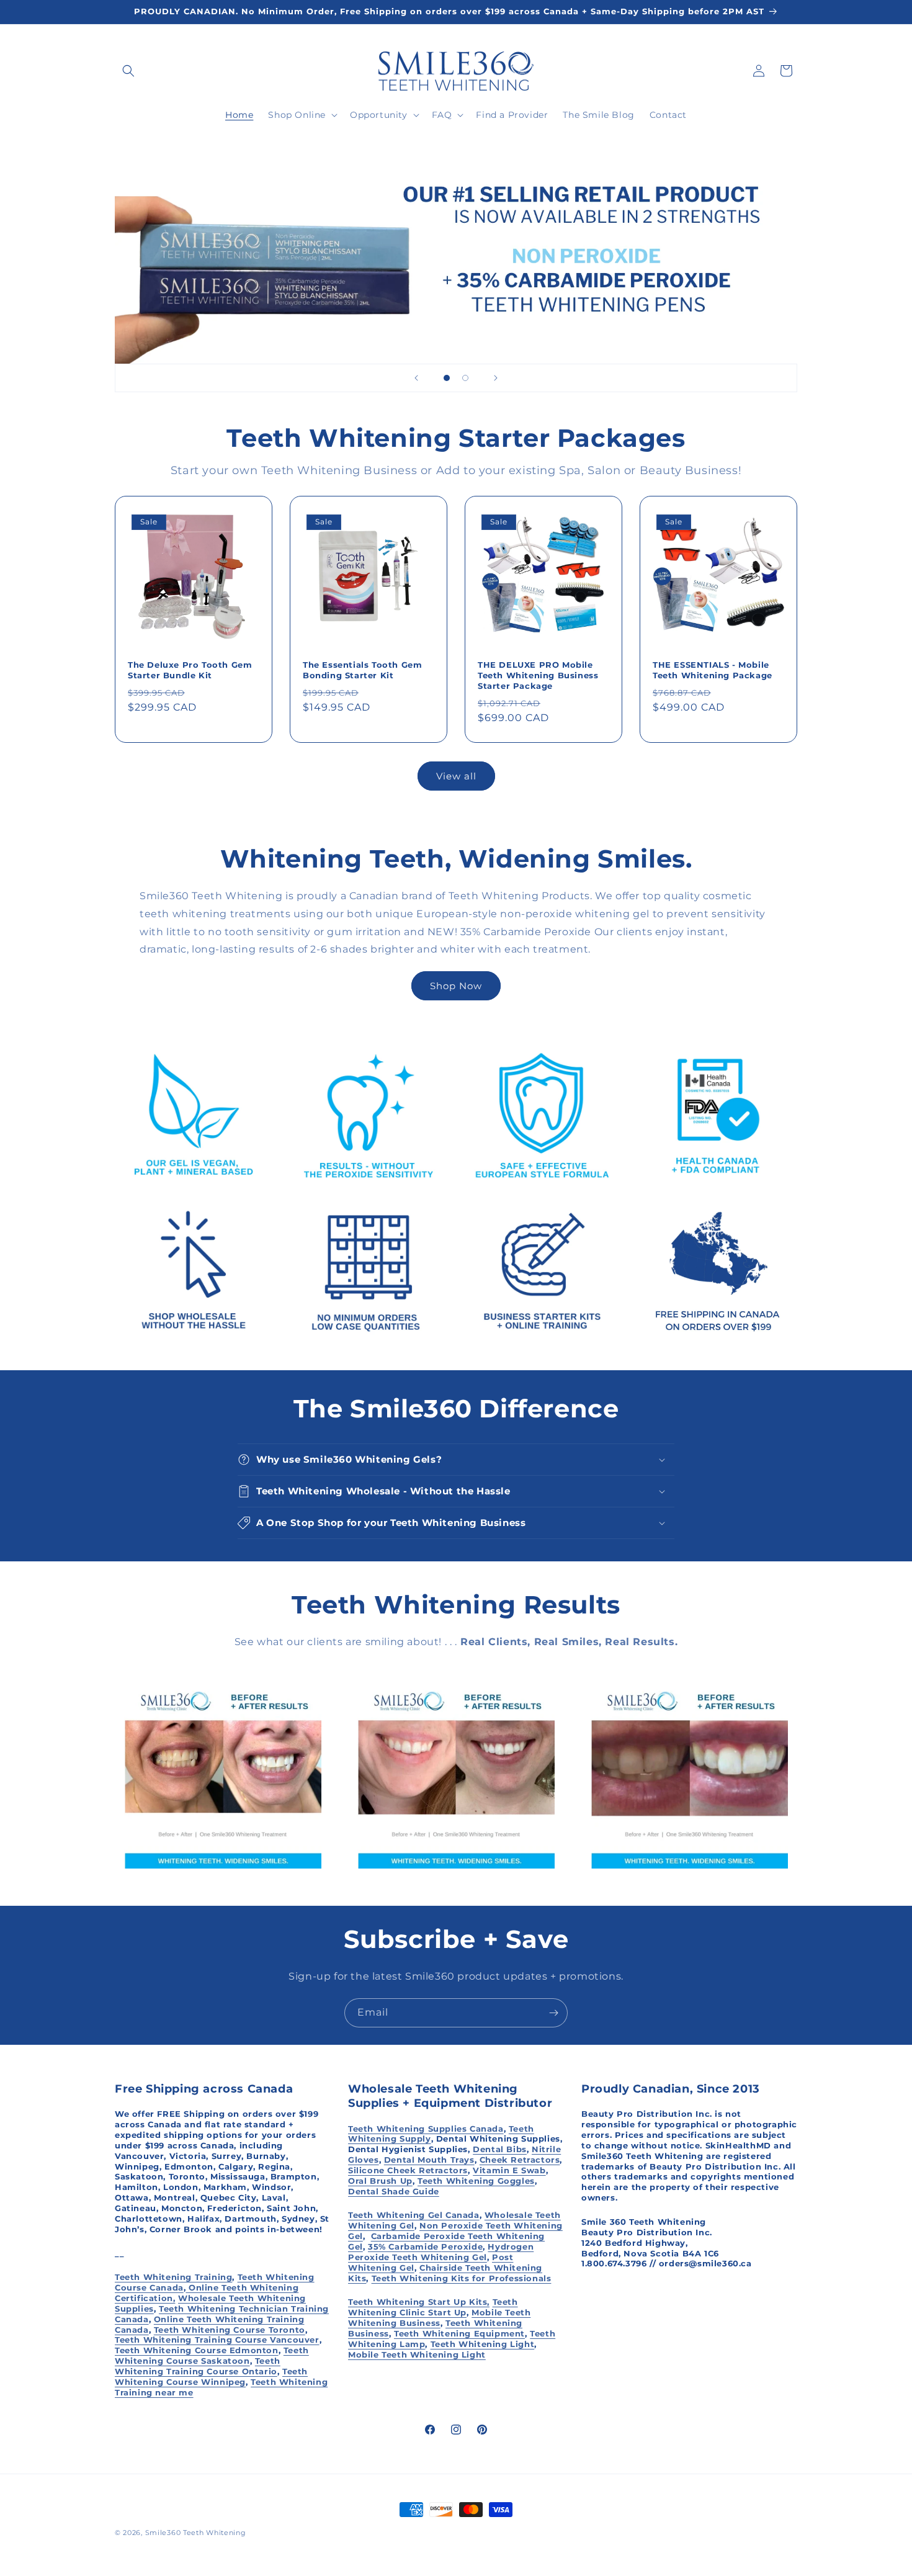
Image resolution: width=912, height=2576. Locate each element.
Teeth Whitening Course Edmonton (197, 2350)
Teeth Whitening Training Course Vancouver (217, 2340)
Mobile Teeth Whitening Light (417, 2354)
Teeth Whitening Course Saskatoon (212, 2355)
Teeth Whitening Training (173, 2277)
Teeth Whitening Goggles (476, 2181)
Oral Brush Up (380, 2181)
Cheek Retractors (520, 2160)
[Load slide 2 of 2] (465, 378)
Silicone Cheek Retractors (408, 2170)
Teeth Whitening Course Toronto (230, 2330)
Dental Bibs (500, 2149)
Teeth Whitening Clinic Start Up (433, 2307)
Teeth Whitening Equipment (459, 2333)
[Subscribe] (553, 2013)
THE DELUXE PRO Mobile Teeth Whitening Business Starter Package (538, 675)
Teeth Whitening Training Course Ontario (198, 2366)
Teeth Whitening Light (483, 2344)
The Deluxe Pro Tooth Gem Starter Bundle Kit (190, 670)
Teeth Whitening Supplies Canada (426, 2129)
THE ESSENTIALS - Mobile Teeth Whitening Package (713, 670)
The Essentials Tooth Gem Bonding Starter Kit (362, 670)
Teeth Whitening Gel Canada (414, 2215)
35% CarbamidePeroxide (425, 2246)
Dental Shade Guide (394, 2191)
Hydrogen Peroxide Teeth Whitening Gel (441, 2252)
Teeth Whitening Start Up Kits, (419, 2302)
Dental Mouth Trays (429, 2160)
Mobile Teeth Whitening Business (439, 2318)
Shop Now (456, 986)
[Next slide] (496, 378)
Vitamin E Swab (509, 2170)
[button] (128, 71)
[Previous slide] (416, 378)
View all (456, 776)
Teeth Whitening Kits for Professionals (462, 2278)
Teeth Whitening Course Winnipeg (211, 2376)
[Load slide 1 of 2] (447, 378)
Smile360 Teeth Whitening (196, 2533)
